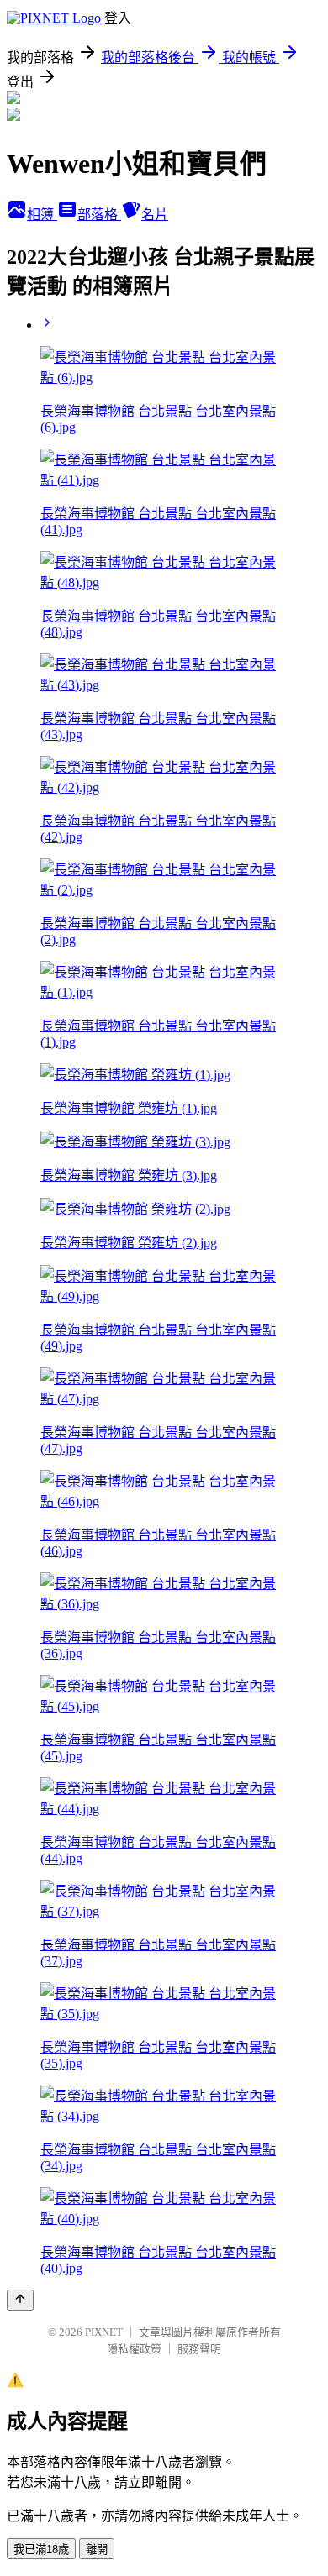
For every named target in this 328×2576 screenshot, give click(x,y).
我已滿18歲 (41, 2550)
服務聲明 (199, 2349)
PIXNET (104, 2332)
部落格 (99, 215)
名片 (155, 215)
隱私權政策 (134, 2349)
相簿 (42, 215)
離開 (97, 2550)
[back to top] (20, 2300)
